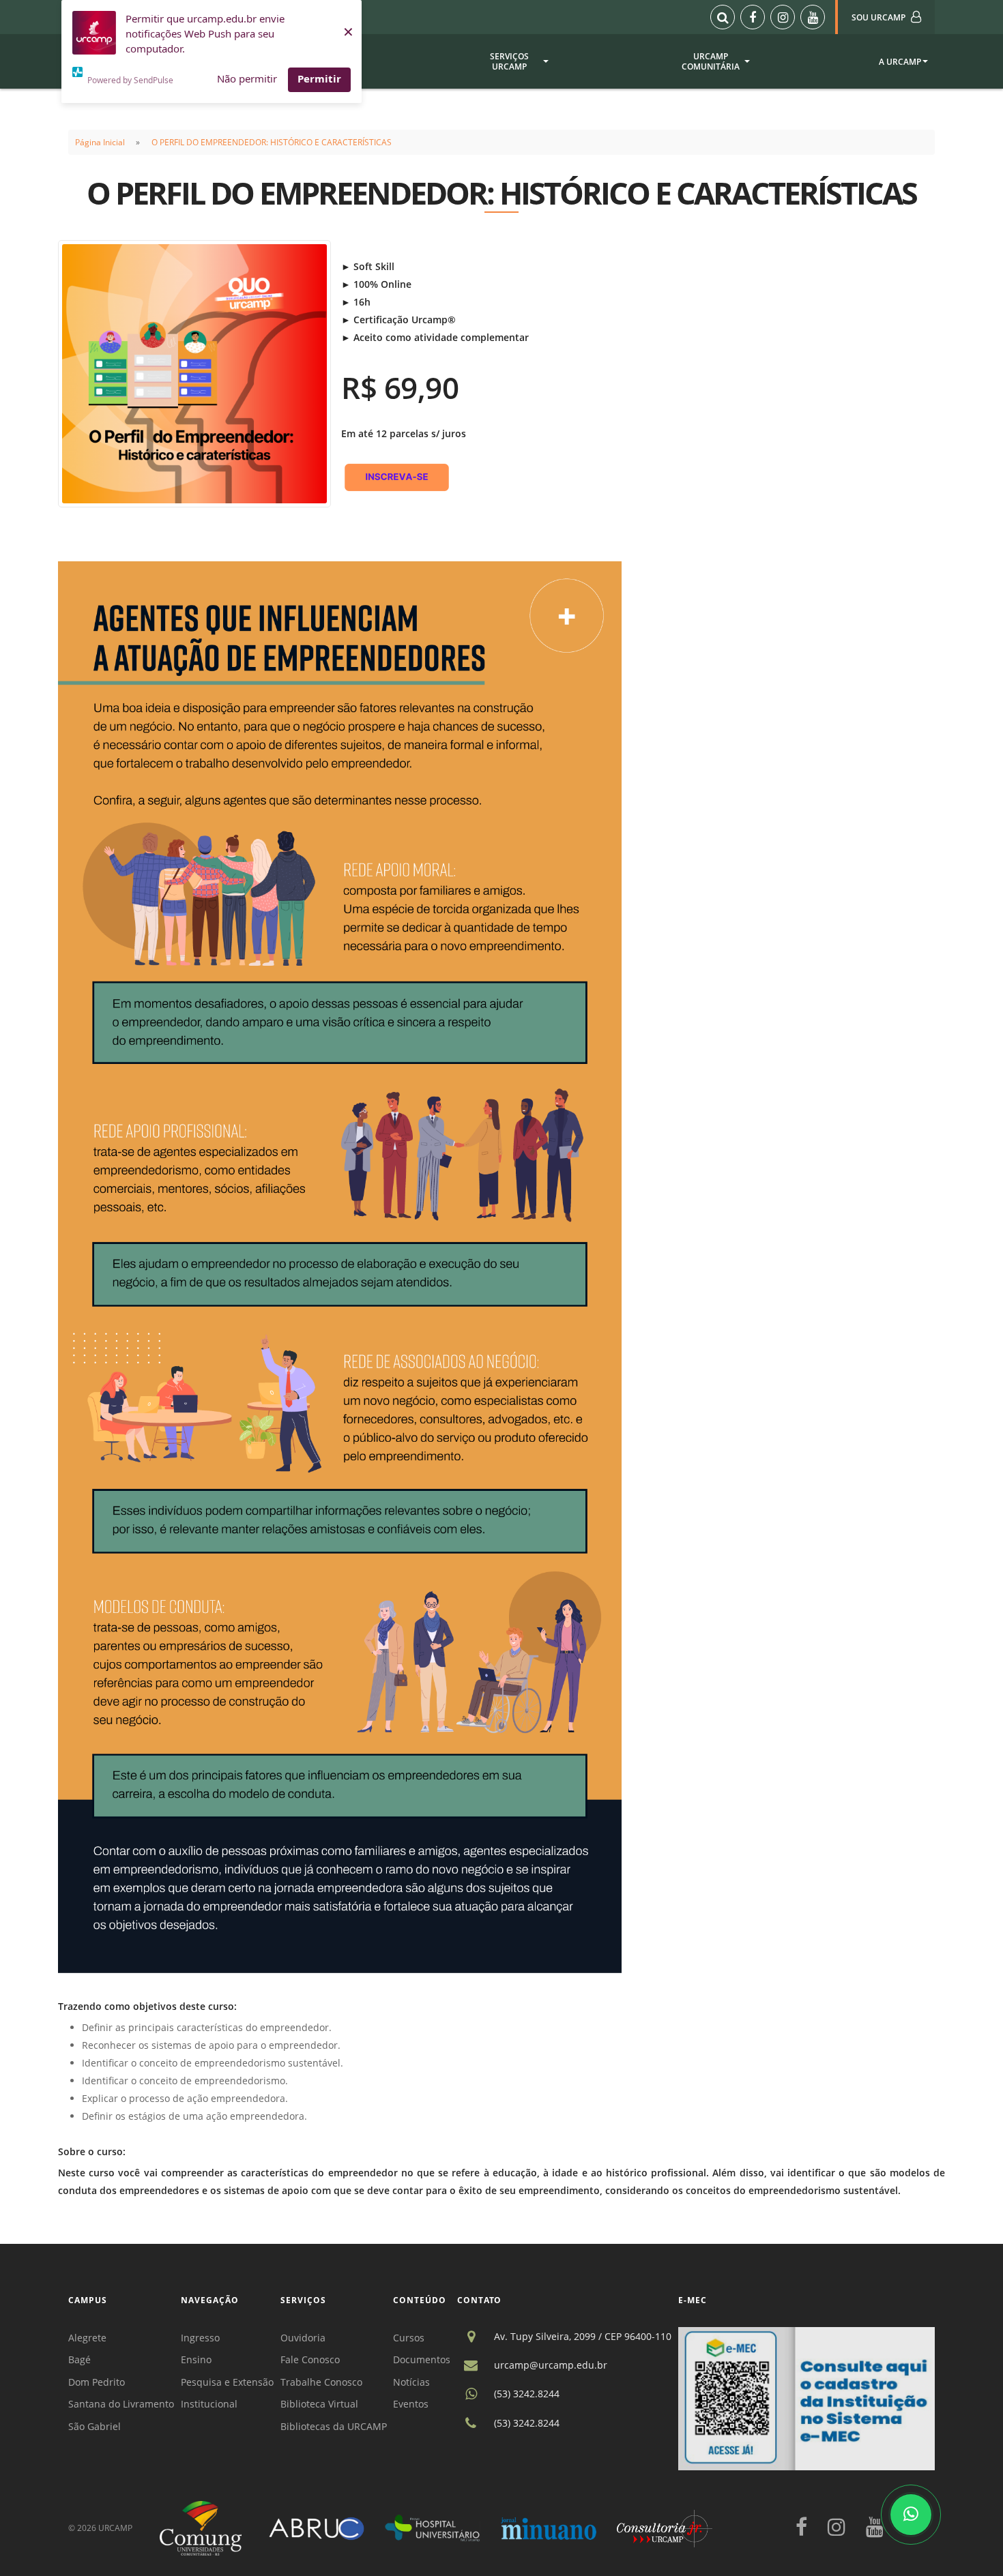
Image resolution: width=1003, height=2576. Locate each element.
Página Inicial (100, 142)
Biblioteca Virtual (319, 2404)
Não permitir (247, 78)
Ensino (196, 2359)
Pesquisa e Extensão (227, 2382)
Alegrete (87, 2338)
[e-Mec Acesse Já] (806, 2398)
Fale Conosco (310, 2359)
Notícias (411, 2382)
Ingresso (200, 2338)
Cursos (409, 2338)
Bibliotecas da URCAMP (334, 2426)
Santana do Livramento (121, 2404)
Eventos (411, 2404)
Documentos (422, 2359)
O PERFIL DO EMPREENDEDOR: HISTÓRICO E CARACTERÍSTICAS (272, 142)
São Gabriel (95, 2426)
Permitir (319, 78)
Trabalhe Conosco (321, 2382)
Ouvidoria (303, 2338)
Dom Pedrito (97, 2382)
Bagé (79, 2359)
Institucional (209, 2404)
